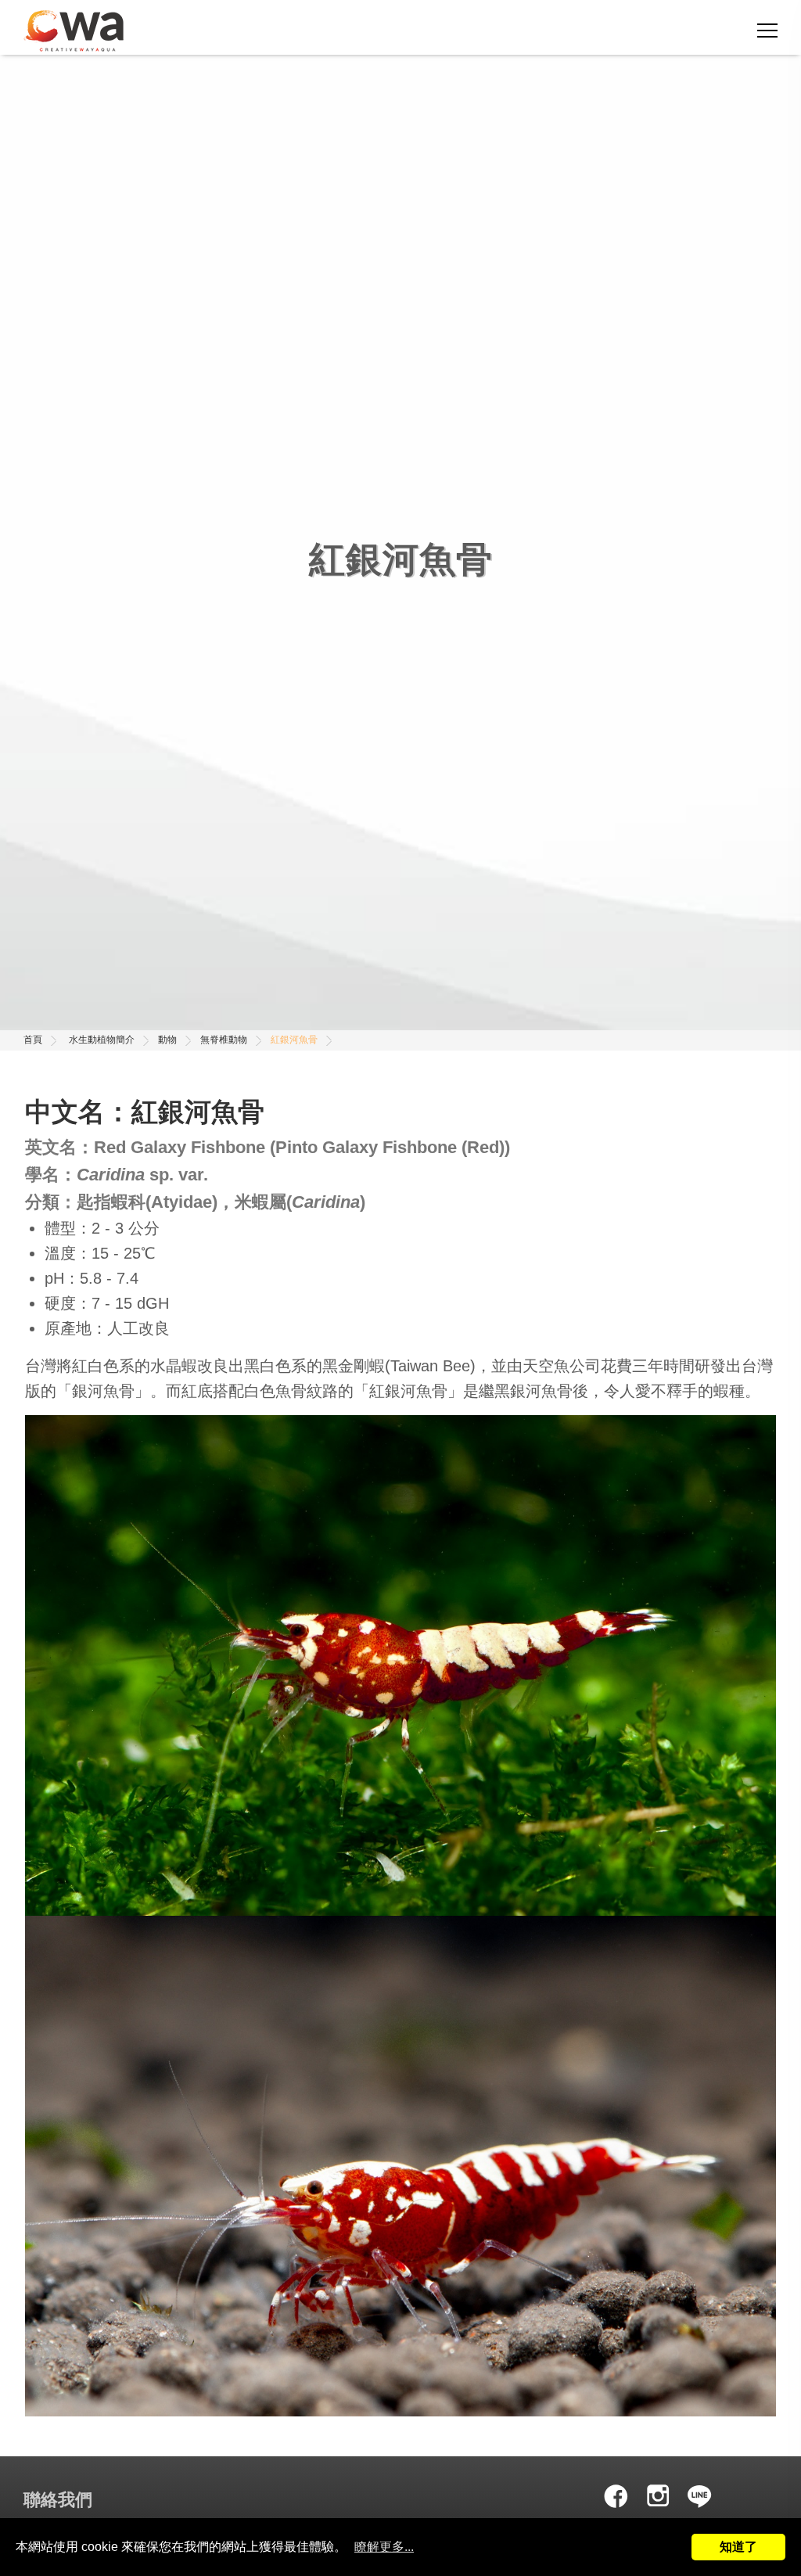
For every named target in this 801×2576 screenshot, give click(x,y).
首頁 (33, 1040)
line (700, 2495)
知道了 (738, 2547)
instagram (658, 2495)
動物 (167, 1040)
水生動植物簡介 (102, 1040)
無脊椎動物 (224, 1040)
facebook (616, 2495)
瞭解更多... (384, 2547)
